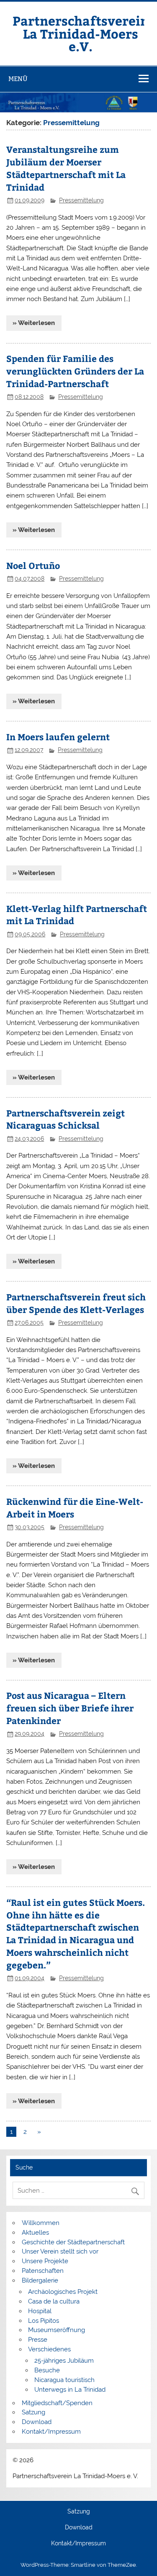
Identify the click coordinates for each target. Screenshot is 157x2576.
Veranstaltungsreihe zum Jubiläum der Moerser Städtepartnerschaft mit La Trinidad (66, 168)
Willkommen (41, 2223)
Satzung (33, 2412)
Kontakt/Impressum (51, 2432)
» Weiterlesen (34, 323)
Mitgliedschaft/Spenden (57, 2403)
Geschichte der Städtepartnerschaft (73, 2242)
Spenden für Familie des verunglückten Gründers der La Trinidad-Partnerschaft (75, 371)
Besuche (47, 2370)
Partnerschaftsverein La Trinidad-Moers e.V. (81, 33)
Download (37, 2422)
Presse (38, 2340)
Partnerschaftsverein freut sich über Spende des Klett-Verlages (76, 1303)
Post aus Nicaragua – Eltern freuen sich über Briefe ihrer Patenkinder (70, 1708)
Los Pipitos (44, 2321)
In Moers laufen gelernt (58, 737)
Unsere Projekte (45, 2261)
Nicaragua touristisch (64, 2380)
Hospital (40, 2311)
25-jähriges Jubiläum (64, 2361)
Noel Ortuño (33, 565)
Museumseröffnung (57, 2330)
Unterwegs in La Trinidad (70, 2390)
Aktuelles (35, 2233)
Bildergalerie (40, 2280)
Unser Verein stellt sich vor (60, 2251)
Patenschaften (43, 2271)
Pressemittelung (81, 200)
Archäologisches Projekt (63, 2292)
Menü (18, 79)
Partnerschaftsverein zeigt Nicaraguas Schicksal (66, 1119)
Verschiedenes (49, 2349)
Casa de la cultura (54, 2301)
